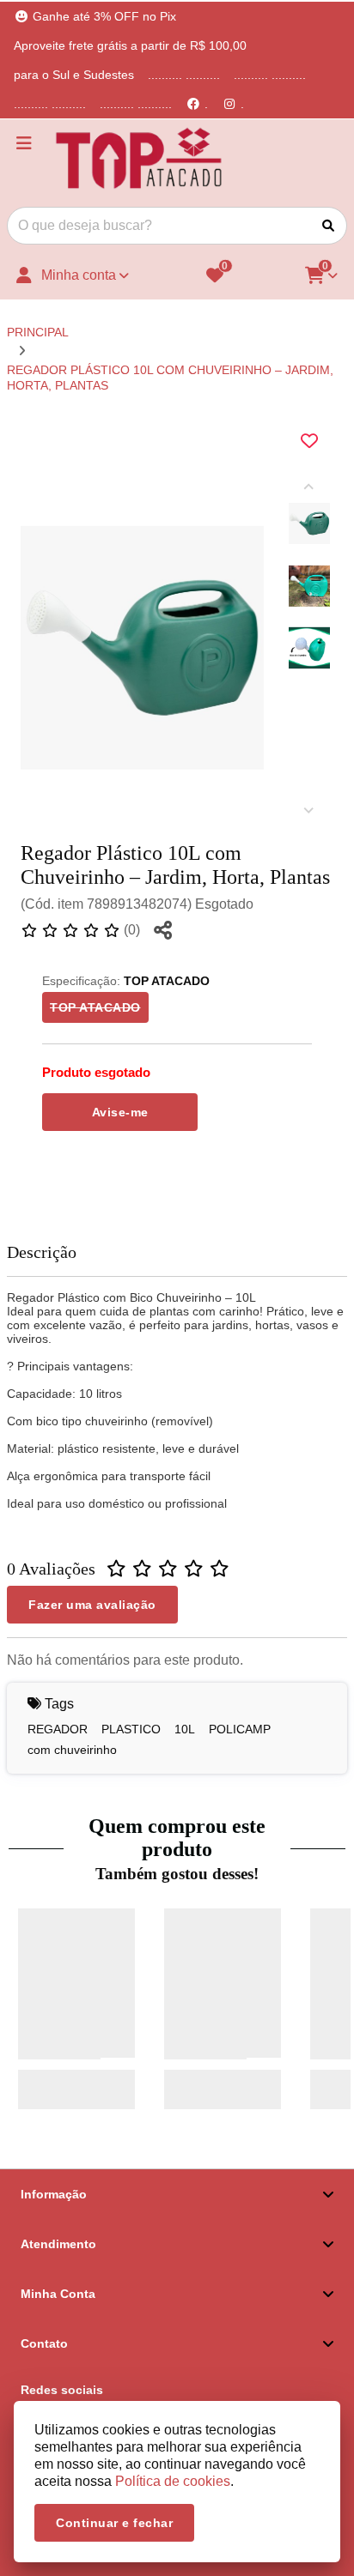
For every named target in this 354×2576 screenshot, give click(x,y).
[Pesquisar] (328, 226)
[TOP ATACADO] (139, 160)
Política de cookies (173, 2481)
